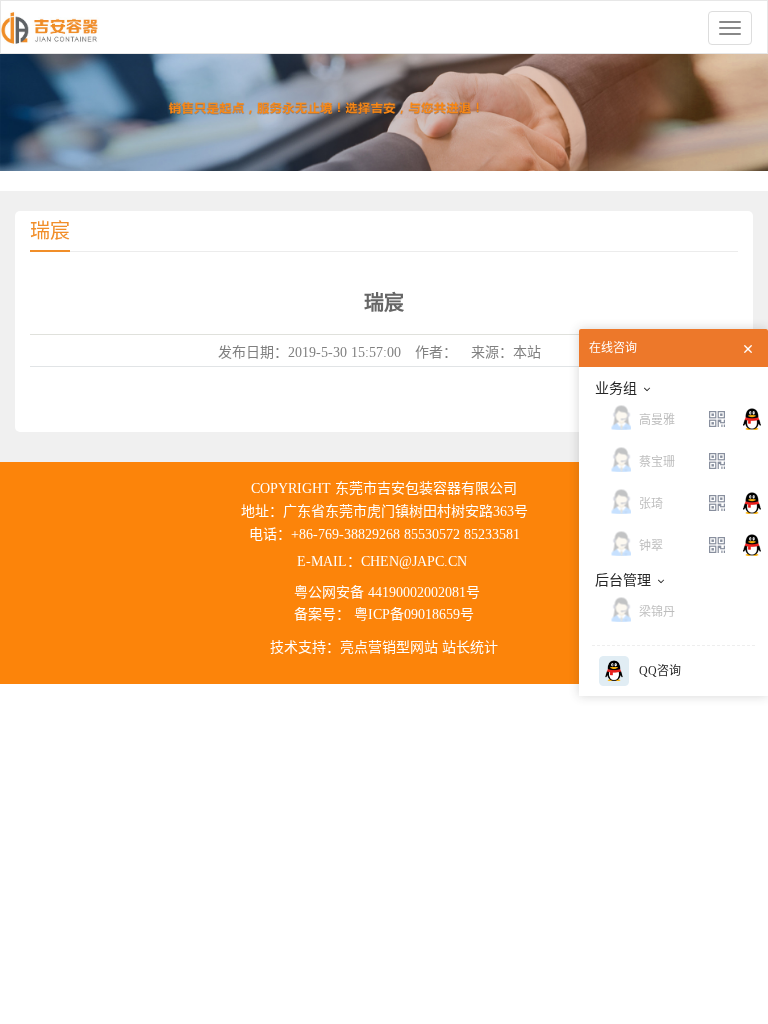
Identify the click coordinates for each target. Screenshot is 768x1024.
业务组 (616, 388)
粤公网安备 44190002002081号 (387, 592)
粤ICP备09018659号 (412, 614)
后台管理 (623, 580)
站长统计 (470, 647)
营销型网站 (403, 647)
